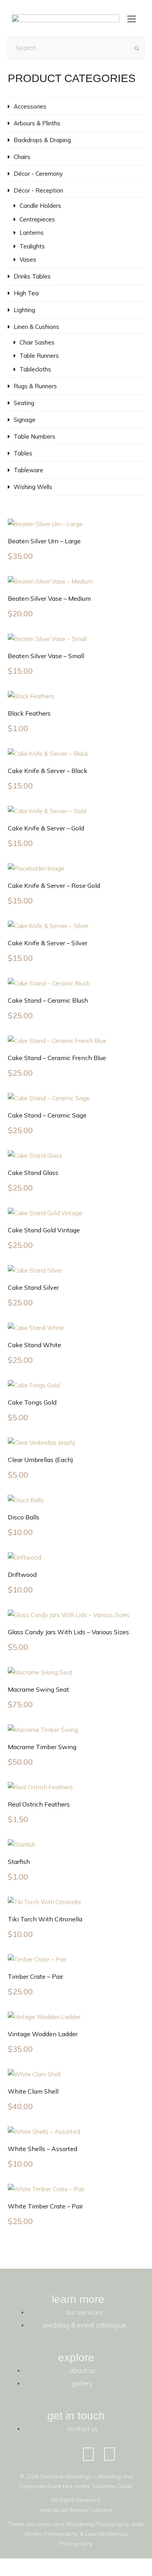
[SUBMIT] (137, 48)
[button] (132, 20)
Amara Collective (91, 2510)
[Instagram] (110, 2454)
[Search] (76, 48)
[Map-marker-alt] (131, 2454)
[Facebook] (88, 2454)
